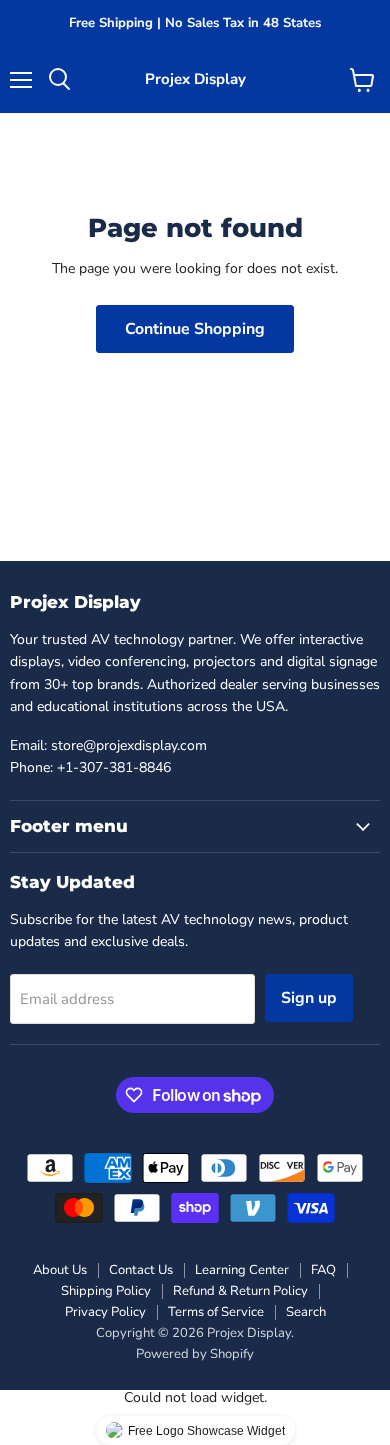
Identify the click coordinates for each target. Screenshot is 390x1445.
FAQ (323, 1270)
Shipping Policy (106, 1291)
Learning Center (242, 1270)
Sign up (309, 998)
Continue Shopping (195, 329)
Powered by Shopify (195, 1354)
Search (306, 1312)
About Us (60, 1270)
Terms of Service (216, 1312)
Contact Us (141, 1270)
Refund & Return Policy (240, 1291)
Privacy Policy (105, 1312)
